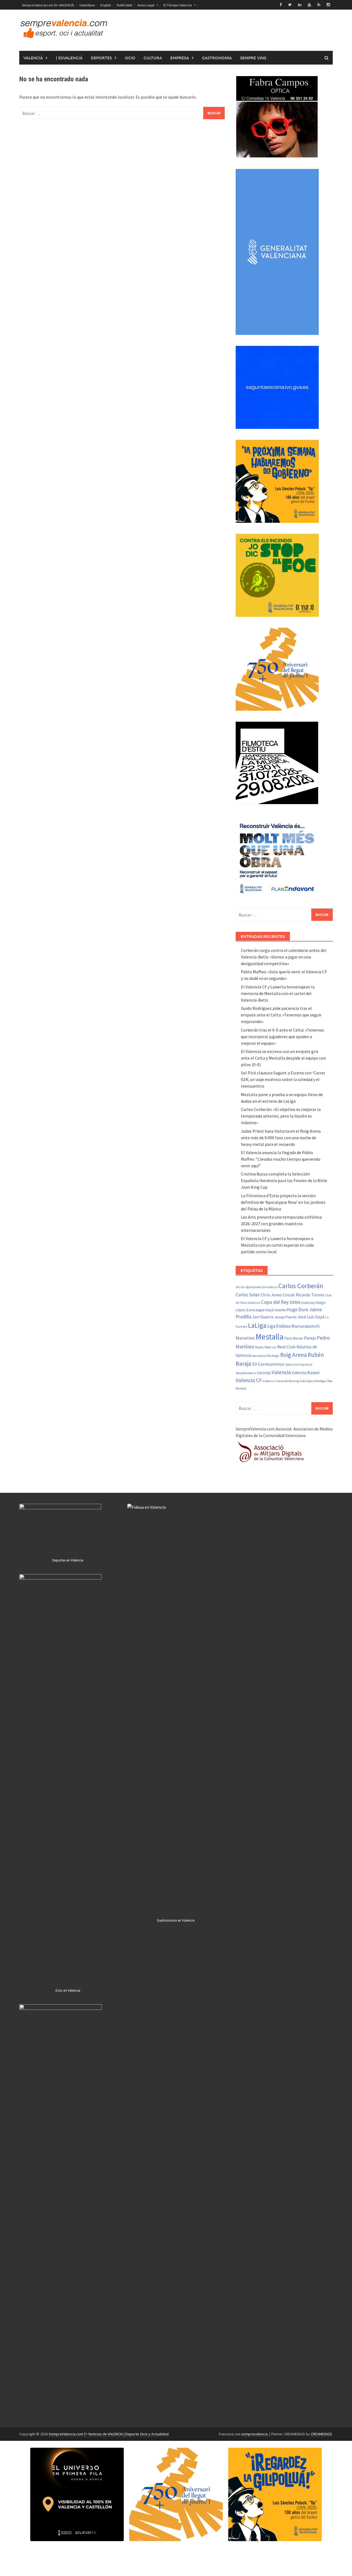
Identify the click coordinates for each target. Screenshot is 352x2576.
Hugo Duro (297, 1310)
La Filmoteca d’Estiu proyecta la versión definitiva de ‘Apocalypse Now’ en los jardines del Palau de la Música (283, 1202)
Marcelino (245, 1338)
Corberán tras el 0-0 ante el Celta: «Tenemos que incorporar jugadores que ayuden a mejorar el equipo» (283, 1036)
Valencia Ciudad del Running (281, 1381)
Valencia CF (249, 1380)
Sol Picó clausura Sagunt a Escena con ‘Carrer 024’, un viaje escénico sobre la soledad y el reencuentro (283, 1079)
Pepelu (259, 1347)
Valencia (281, 1372)
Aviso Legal (146, 5)
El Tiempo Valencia (178, 5)
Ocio (130, 58)
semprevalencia (254, 2434)
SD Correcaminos (268, 1364)
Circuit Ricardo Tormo (303, 1295)
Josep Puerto (285, 1317)
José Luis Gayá (311, 1317)
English (106, 5)
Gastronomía (217, 58)
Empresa (180, 58)
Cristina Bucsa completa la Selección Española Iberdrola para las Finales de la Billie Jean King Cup (284, 1180)
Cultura (153, 58)
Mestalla (269, 1337)
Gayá (269, 1310)
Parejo (310, 1338)
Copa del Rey (275, 1302)
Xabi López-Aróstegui (313, 1381)
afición (240, 1287)
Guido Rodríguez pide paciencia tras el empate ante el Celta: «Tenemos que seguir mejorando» (281, 1015)
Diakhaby (308, 1303)
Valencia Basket (306, 1373)
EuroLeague (256, 1310)
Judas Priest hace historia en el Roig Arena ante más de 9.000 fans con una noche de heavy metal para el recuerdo (281, 1138)
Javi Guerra (263, 1317)
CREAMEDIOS (321, 2434)
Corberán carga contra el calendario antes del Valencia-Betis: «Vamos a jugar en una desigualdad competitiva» (284, 957)
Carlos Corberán (301, 1286)
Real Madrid (259, 1356)
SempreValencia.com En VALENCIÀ (48, 5)
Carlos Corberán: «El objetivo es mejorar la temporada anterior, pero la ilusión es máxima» (281, 1116)
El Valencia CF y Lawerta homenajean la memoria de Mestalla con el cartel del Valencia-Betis (278, 993)
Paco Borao (294, 1338)
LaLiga (257, 1325)
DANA (295, 1302)
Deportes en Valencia (68, 1560)
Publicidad (124, 5)
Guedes (280, 1310)
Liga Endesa (279, 1326)
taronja (264, 1373)
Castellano (87, 5)
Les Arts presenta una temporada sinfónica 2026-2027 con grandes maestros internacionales (281, 1224)
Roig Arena (294, 1355)
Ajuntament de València (262, 1287)
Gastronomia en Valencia (176, 1920)
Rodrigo (273, 1356)
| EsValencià (69, 58)
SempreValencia (246, 1373)
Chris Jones (271, 1295)
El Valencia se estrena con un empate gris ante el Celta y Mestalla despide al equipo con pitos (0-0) (283, 1058)
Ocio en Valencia (68, 1990)
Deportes (101, 58)
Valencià (33, 58)
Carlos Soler (248, 1295)
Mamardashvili (305, 1326)
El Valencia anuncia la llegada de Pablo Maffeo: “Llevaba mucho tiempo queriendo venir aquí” (281, 1159)
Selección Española (299, 1365)
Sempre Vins (253, 58)
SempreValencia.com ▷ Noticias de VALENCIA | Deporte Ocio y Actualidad (109, 2434)
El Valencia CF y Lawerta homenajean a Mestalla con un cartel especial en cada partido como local (277, 1245)
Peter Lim (270, 1347)
